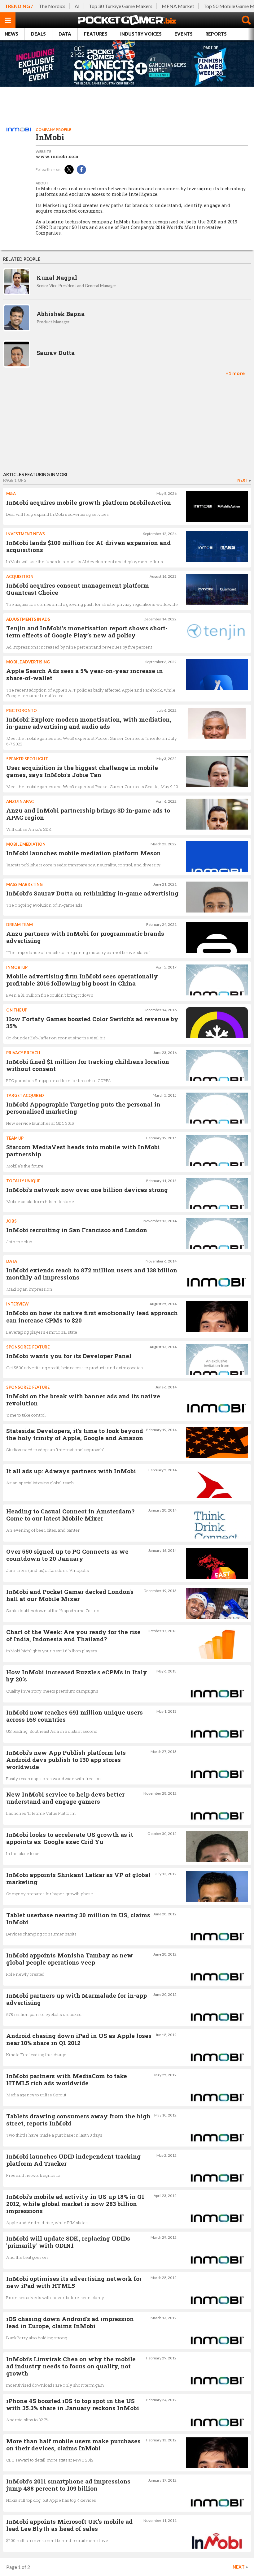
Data (65, 34)
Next (243, 480)
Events (184, 34)
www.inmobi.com (57, 157)
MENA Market (178, 6)
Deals (38, 34)
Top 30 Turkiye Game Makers (121, 6)
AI (77, 6)
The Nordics (52, 6)
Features (96, 34)
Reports (216, 34)
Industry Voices (141, 34)
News (11, 34)
